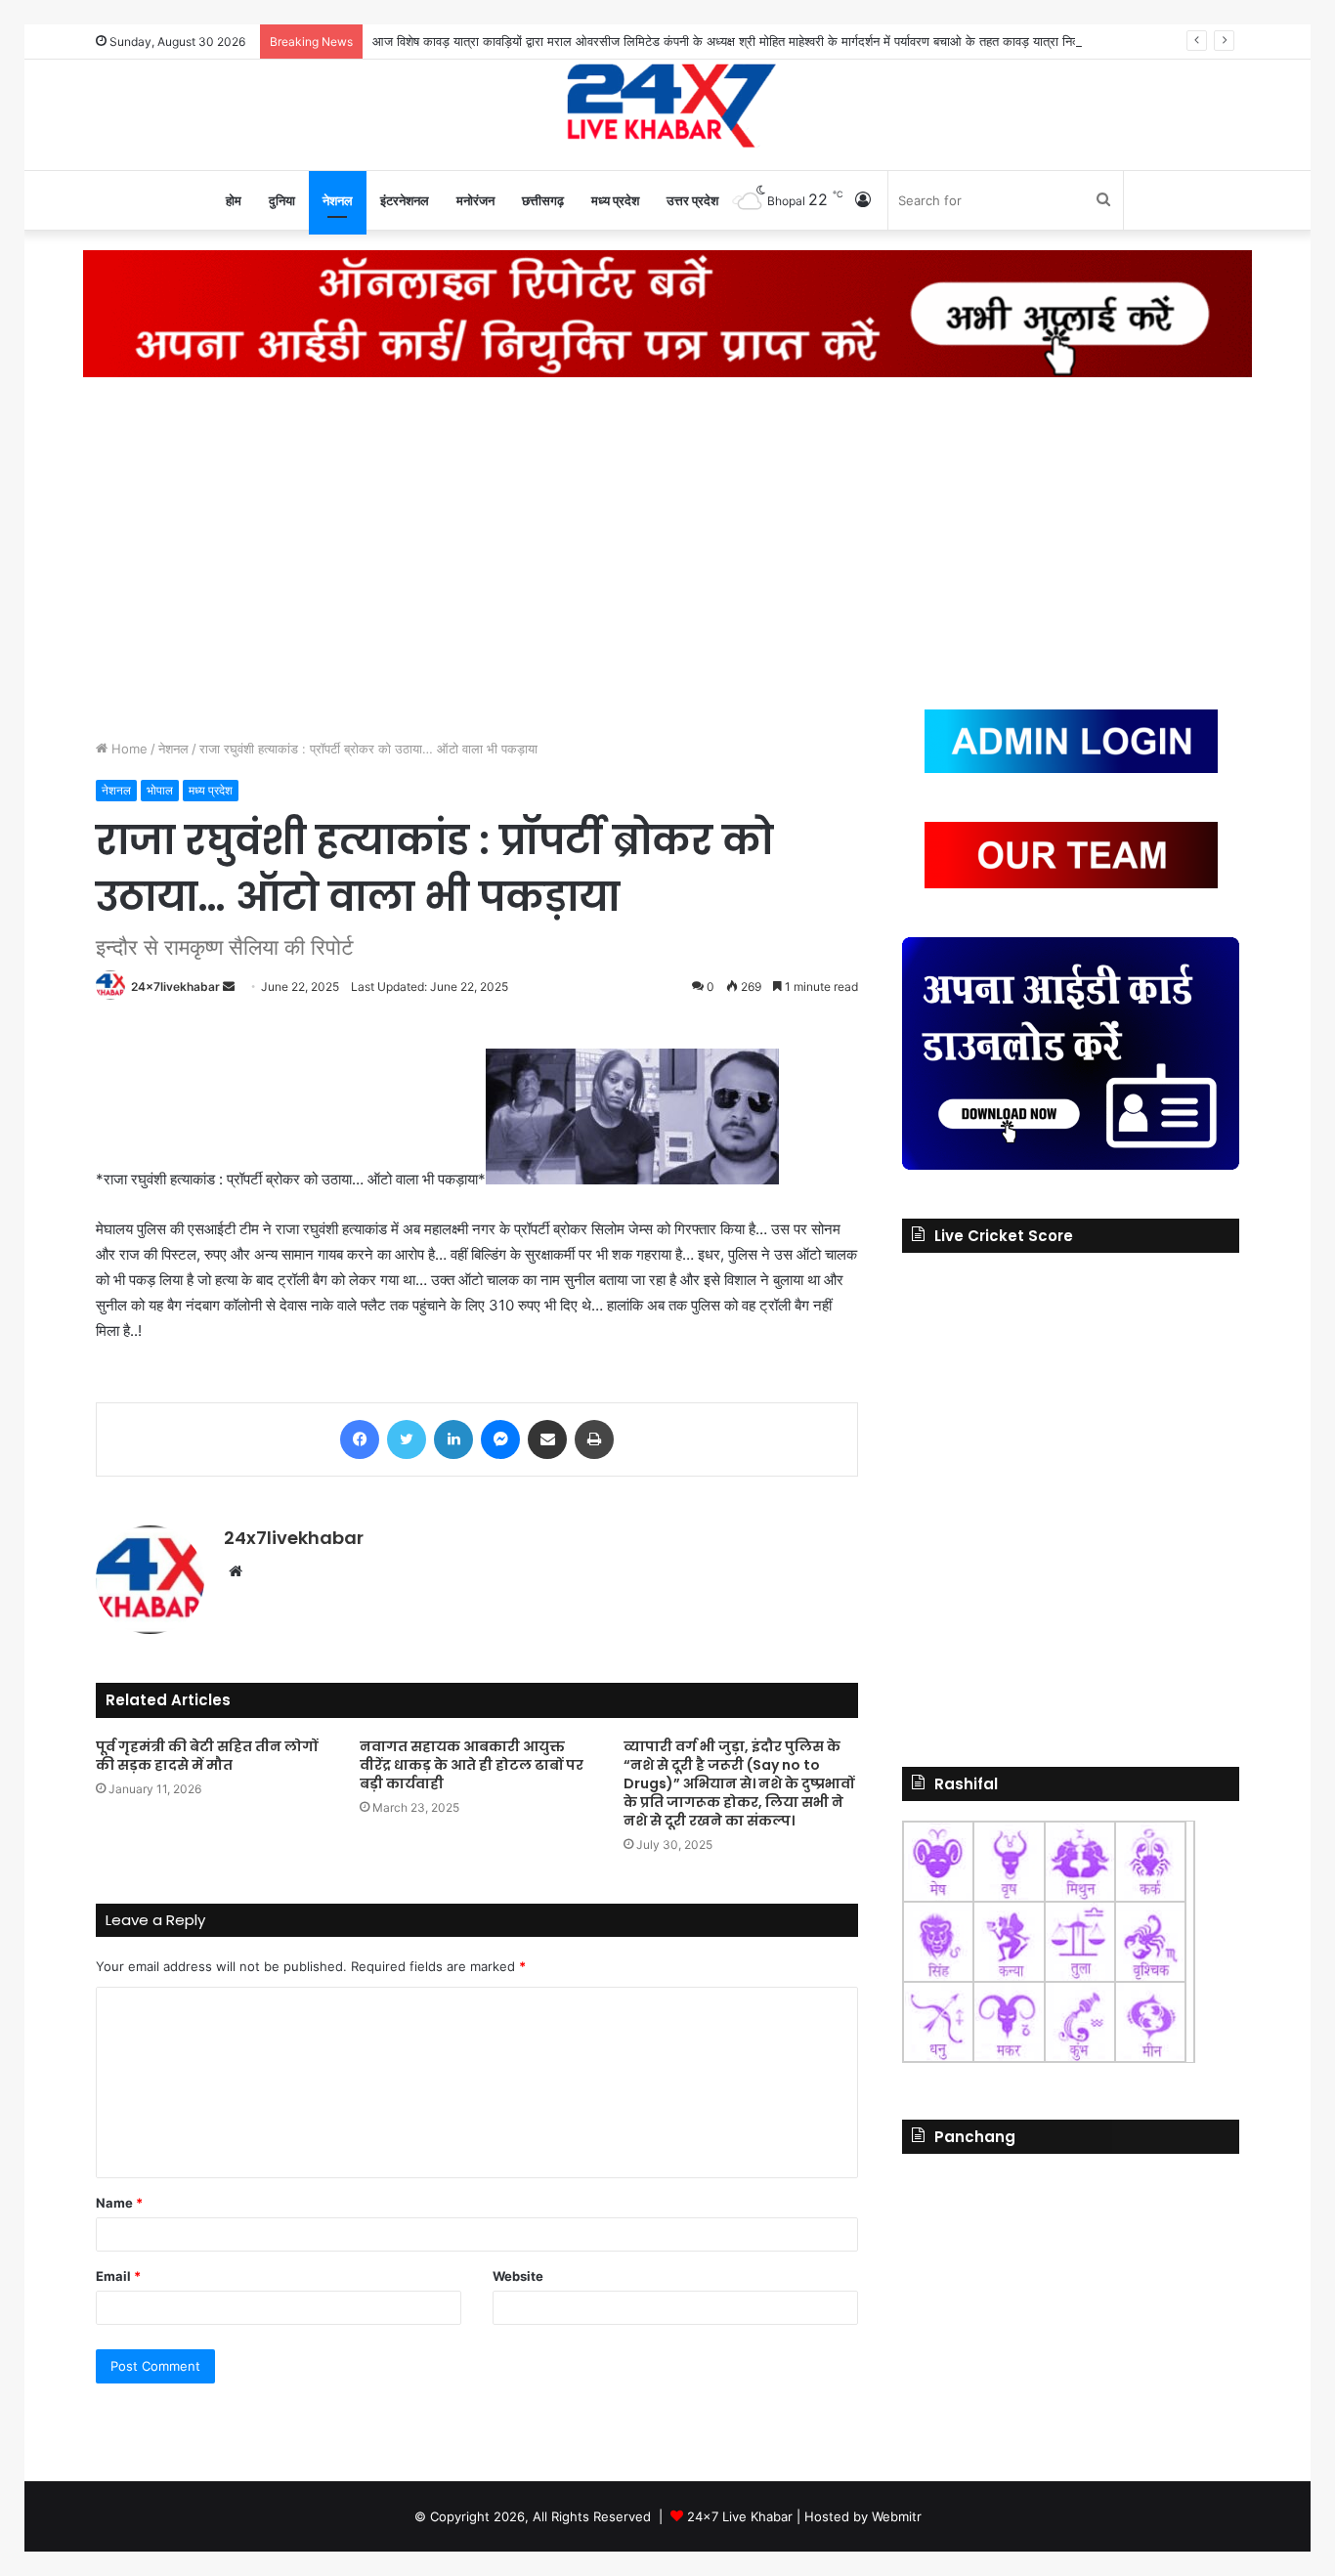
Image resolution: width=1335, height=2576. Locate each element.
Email (118, 2276)
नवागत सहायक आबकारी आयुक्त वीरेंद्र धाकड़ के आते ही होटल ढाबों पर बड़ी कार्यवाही (472, 1765)
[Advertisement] (667, 543)
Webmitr (897, 2516)
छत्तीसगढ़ (543, 200)
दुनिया (282, 200)
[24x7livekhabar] (668, 105)
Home (128, 749)
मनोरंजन (475, 200)
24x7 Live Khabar (740, 2516)
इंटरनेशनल (405, 200)
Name (119, 2203)
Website (518, 2276)
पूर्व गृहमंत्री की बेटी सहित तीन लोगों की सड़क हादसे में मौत (207, 1756)
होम (234, 200)
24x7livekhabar (175, 987)
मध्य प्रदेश (615, 200)
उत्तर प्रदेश (692, 200)
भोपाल (160, 790)
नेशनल (338, 200)
